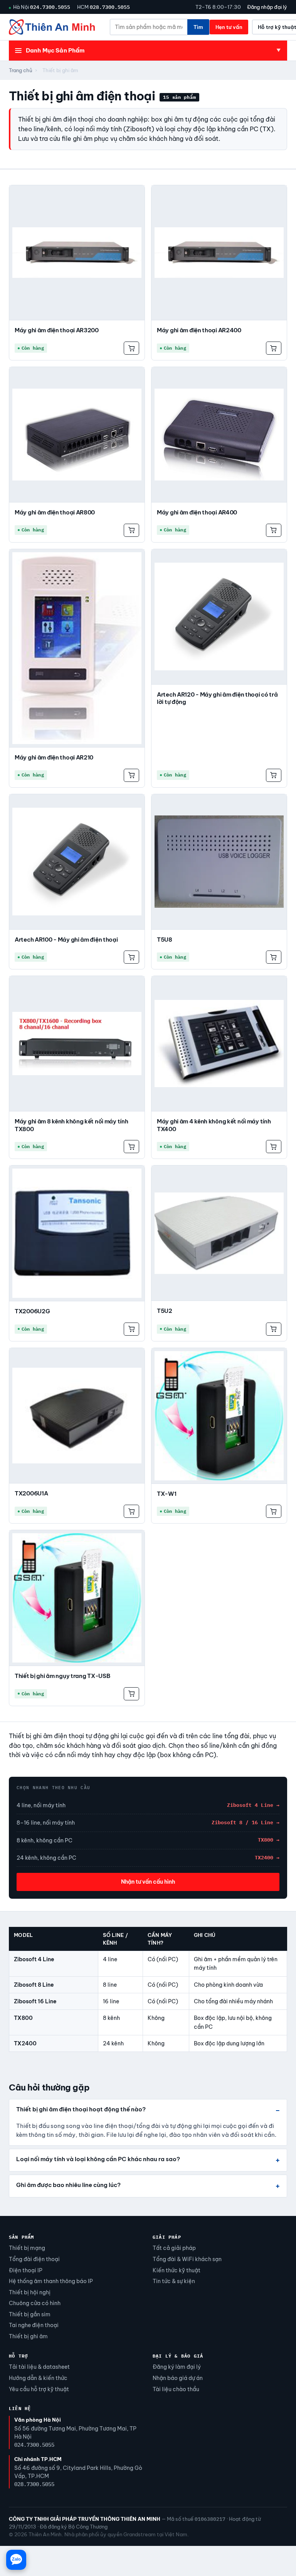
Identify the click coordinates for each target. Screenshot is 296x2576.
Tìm (198, 27)
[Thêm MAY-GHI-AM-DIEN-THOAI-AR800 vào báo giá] (131, 530)
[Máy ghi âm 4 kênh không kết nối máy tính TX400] (219, 1044)
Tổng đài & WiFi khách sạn (187, 2259)
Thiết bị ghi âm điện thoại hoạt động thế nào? (81, 2109)
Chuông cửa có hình (35, 2303)
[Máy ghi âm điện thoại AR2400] (219, 253)
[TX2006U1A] (77, 1416)
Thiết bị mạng (27, 2248)
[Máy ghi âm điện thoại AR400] (219, 435)
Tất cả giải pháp (174, 2248)
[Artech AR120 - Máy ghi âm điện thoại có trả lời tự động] (219, 617)
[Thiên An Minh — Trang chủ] (52, 27)
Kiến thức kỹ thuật (177, 2270)
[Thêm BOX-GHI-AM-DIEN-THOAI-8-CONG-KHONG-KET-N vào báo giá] (131, 1147)
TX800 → (269, 1840)
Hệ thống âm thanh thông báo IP (51, 2281)
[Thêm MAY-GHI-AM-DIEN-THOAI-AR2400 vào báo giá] (274, 348)
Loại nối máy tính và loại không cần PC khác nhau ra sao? (98, 2159)
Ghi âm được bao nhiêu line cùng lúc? (68, 2185)
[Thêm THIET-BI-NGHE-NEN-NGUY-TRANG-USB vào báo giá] (131, 1694)
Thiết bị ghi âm (28, 2336)
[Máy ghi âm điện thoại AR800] (77, 435)
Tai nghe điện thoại (34, 2325)
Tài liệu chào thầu (176, 2389)
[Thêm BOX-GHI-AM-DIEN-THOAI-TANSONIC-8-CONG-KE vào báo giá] (274, 957)
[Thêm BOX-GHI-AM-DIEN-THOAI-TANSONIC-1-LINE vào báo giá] (131, 1511)
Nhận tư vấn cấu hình (148, 1882)
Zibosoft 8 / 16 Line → (246, 1822)
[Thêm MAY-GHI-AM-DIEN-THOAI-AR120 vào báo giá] (274, 775)
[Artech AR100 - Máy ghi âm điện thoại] (77, 862)
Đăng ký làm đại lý (177, 2367)
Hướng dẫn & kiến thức (38, 2378)
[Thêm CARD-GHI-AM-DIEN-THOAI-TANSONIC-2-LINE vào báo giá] (274, 1329)
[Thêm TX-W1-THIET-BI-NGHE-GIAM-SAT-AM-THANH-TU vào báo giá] (274, 1511)
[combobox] (149, 27)
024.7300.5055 (50, 7)
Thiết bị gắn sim (30, 2314)
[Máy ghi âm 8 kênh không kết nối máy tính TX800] (77, 1044)
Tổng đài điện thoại (34, 2259)
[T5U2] (219, 1233)
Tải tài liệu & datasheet (39, 2367)
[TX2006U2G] (77, 1233)
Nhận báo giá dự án (178, 2378)
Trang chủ (21, 70)
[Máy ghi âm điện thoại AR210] (77, 648)
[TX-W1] (219, 1416)
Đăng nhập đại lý (267, 7)
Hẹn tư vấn (229, 27)
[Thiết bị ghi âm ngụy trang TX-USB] (77, 1598)
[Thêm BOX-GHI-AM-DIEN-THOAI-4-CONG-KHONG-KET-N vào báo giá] (274, 1147)
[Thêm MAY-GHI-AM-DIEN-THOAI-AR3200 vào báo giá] (131, 348)
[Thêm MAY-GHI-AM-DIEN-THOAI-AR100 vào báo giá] (131, 957)
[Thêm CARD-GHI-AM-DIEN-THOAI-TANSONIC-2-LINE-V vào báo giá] (131, 1329)
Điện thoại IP (26, 2270)
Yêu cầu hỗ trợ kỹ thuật (39, 2389)
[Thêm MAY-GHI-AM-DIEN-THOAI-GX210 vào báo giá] (131, 775)
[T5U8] (219, 862)
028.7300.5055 (110, 7)
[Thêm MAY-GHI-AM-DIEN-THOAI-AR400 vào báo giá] (274, 530)
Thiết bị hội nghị (30, 2292)
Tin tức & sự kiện (174, 2281)
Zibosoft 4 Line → (253, 1805)
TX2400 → (267, 1858)
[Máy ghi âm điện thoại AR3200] (77, 253)
